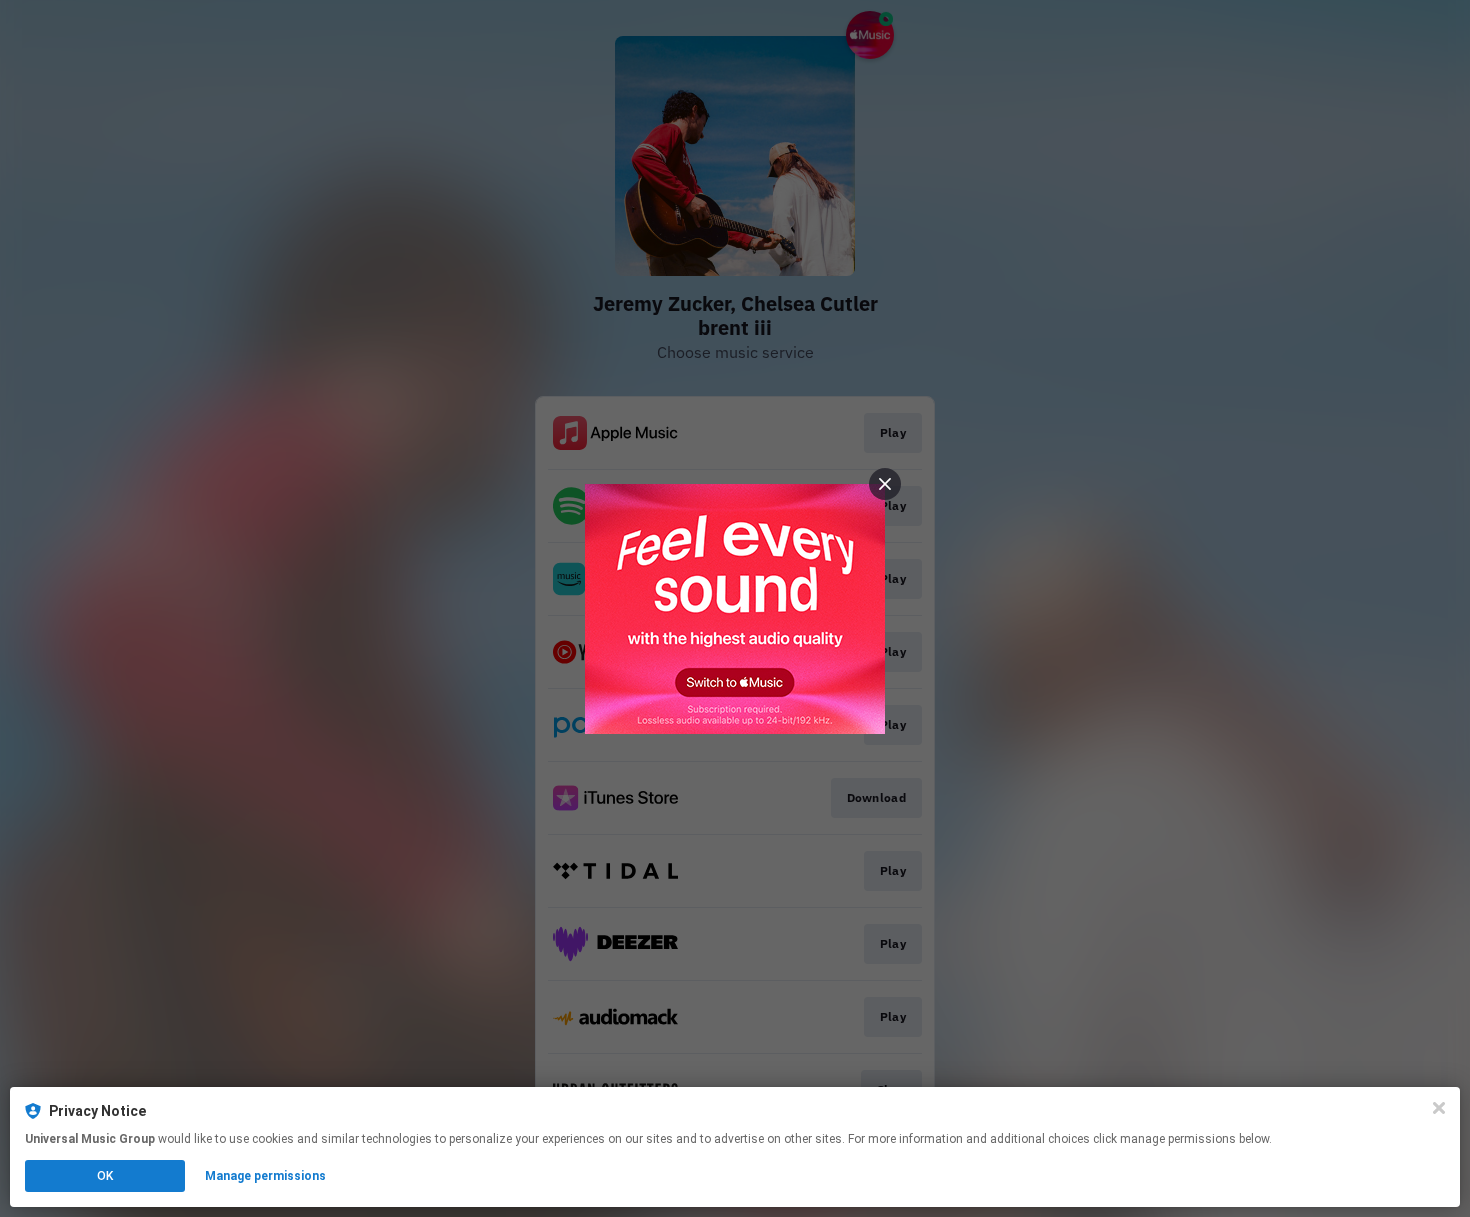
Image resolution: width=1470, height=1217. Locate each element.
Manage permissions (265, 1176)
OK (105, 1176)
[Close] (1439, 1108)
